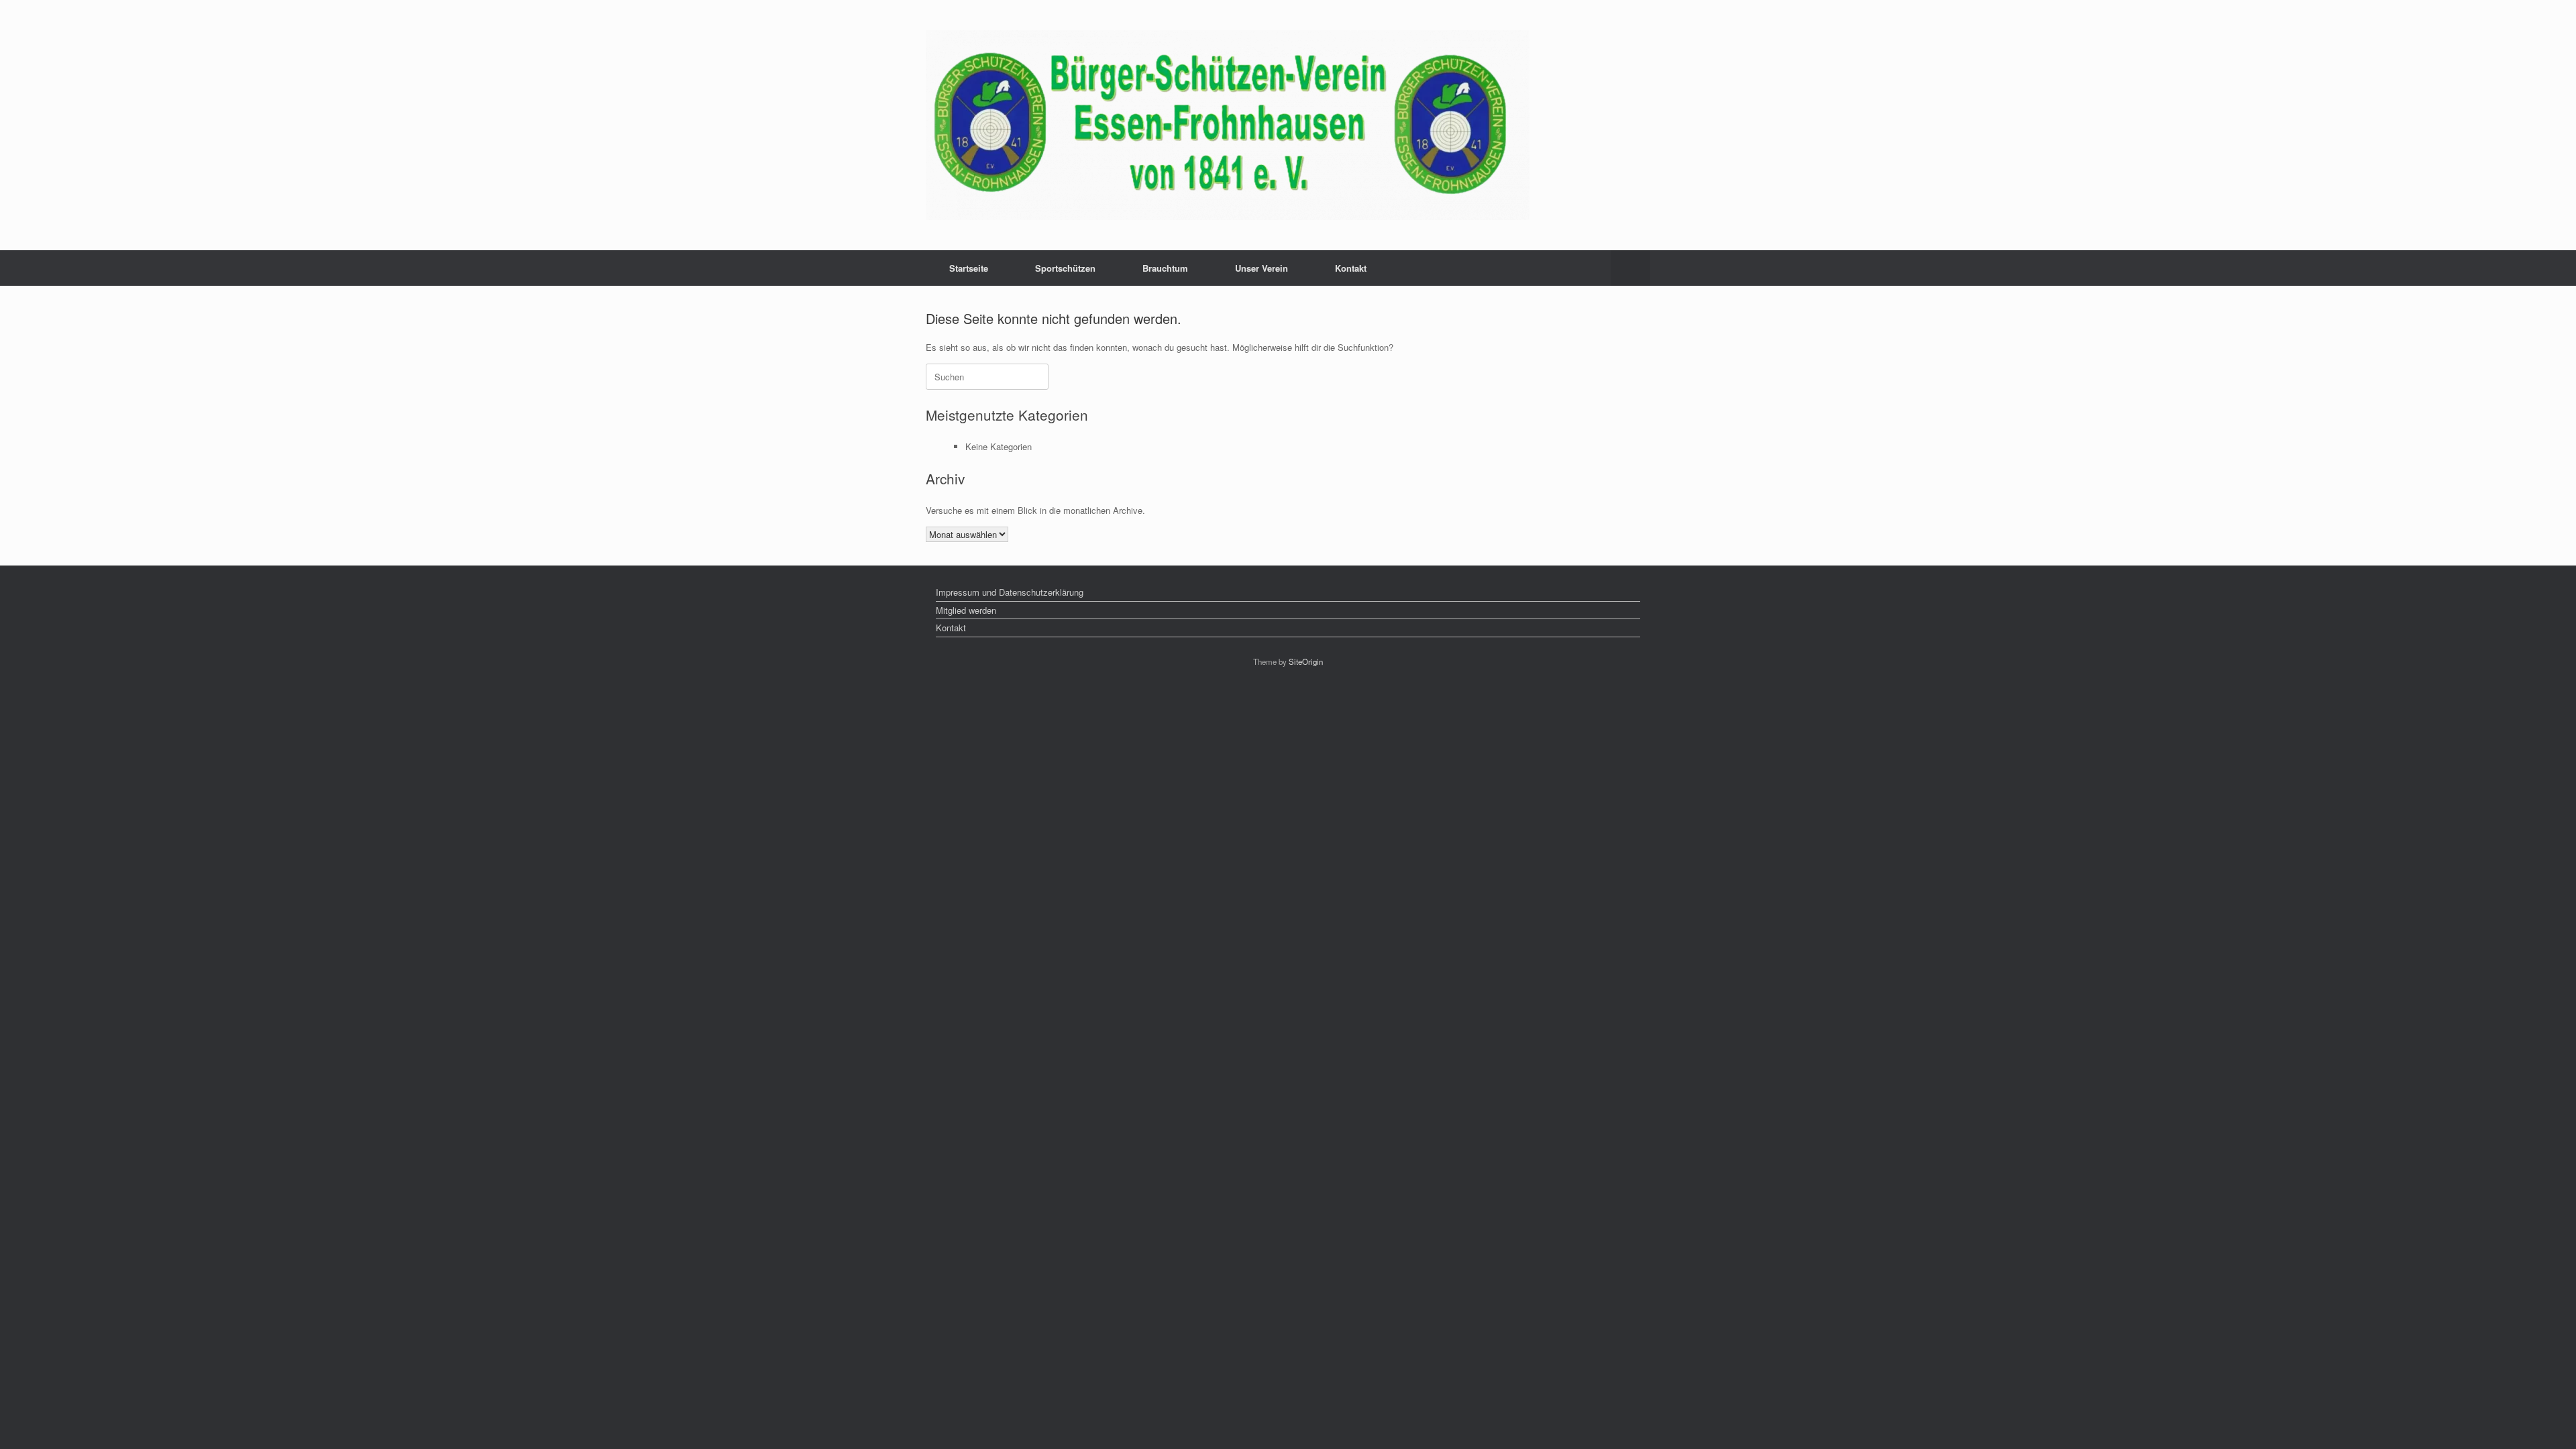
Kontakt (1351, 268)
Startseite (969, 268)
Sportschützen (1065, 268)
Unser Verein (1262, 268)
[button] (1630, 268)
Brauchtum (1165, 268)
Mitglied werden (966, 610)
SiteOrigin (1306, 661)
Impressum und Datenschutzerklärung (1010, 592)
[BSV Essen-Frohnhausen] (1228, 125)
